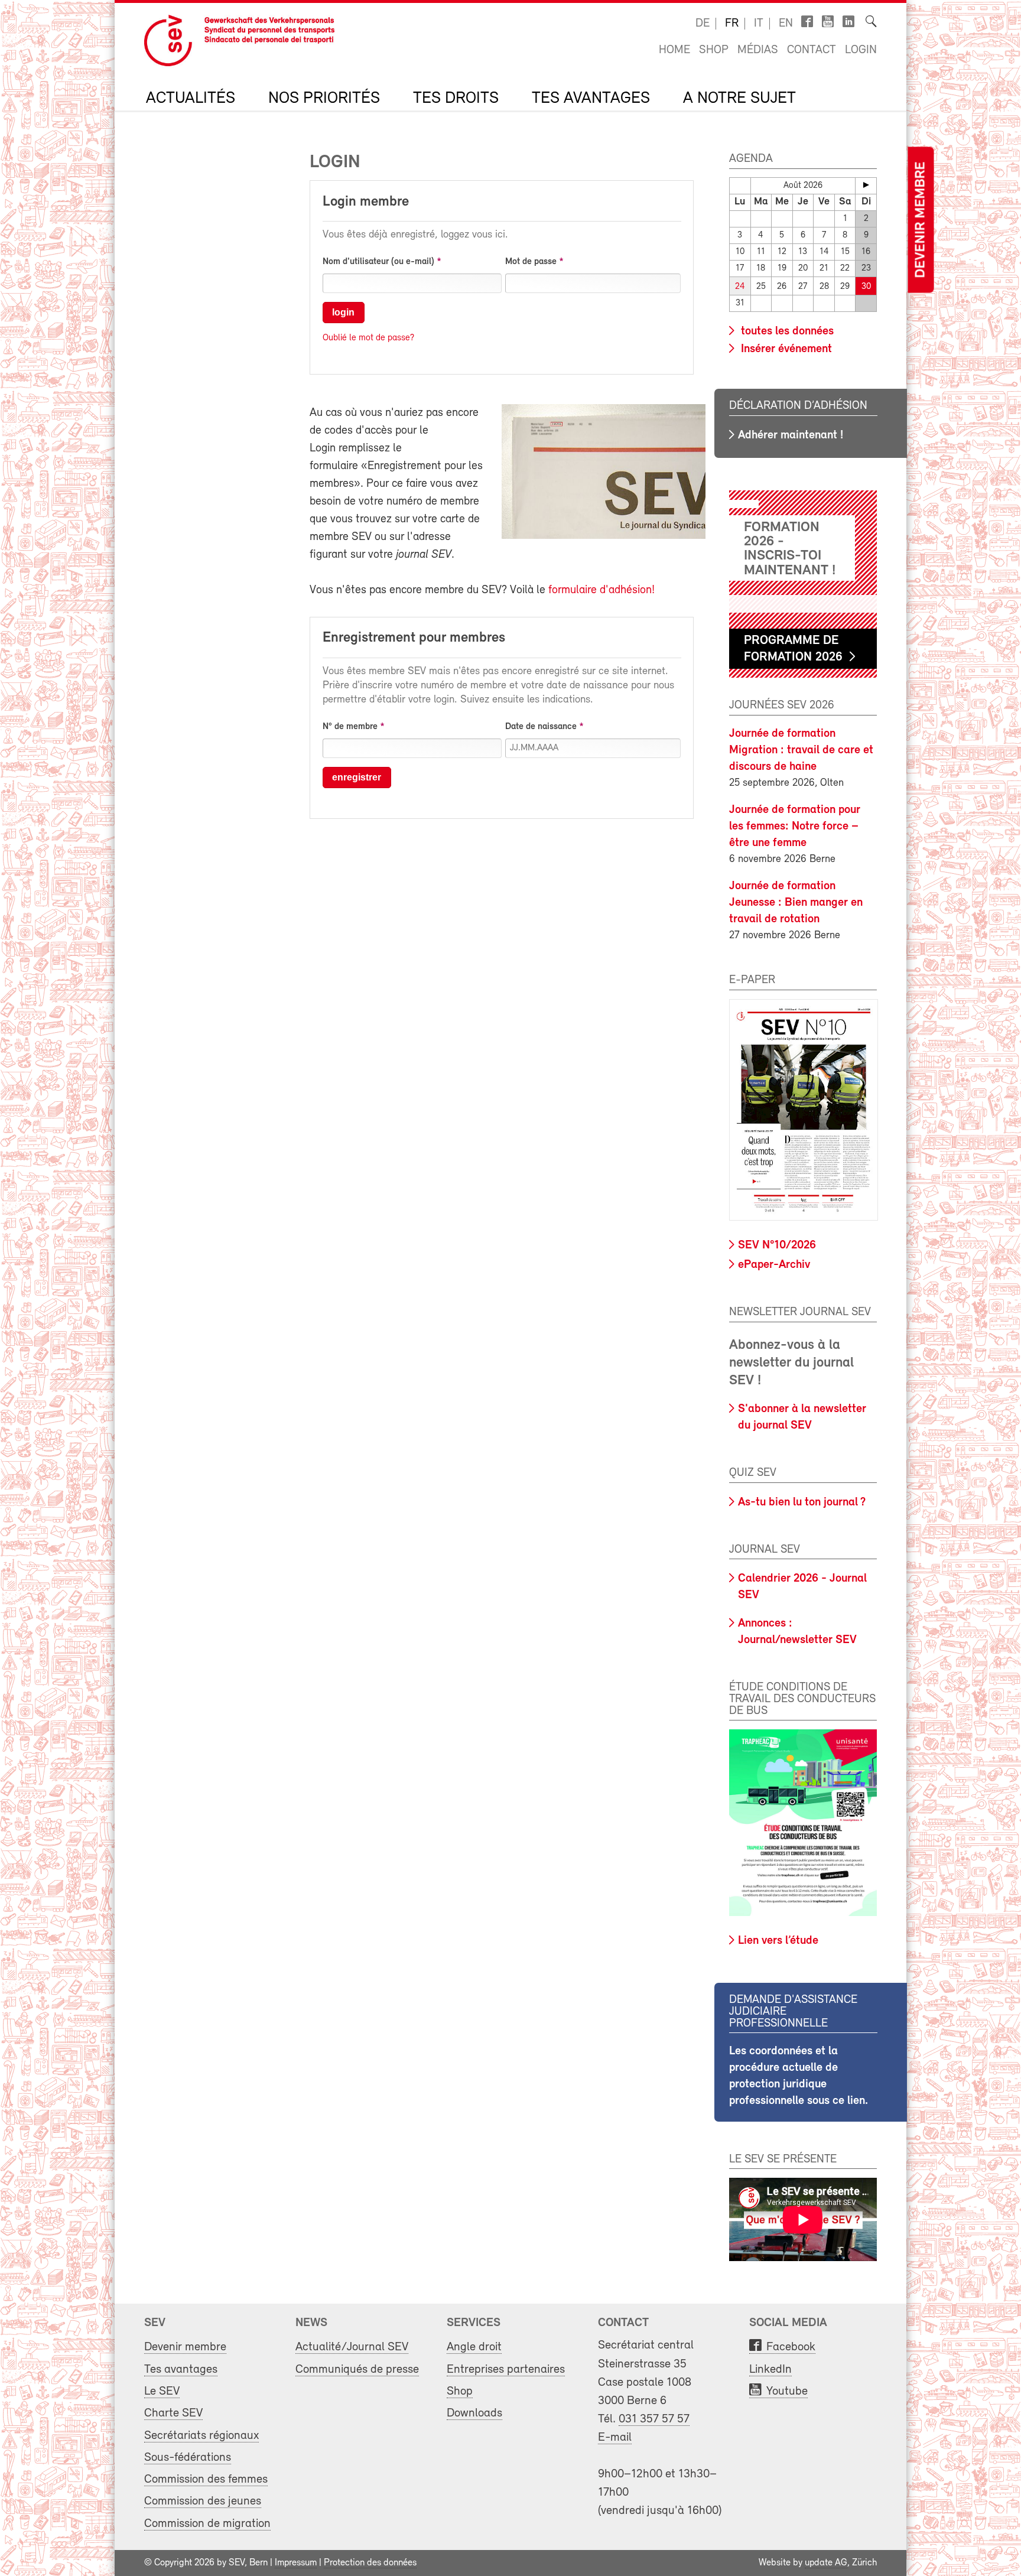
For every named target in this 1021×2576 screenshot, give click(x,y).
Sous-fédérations (188, 2458)
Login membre (366, 202)
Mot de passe (531, 262)
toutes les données (786, 331)
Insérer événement (785, 349)
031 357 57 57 (654, 2419)
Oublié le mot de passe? (368, 338)
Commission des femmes (206, 2479)
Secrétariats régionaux (201, 2436)
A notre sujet (739, 99)
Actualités (191, 99)
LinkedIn (770, 2370)
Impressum (296, 2563)
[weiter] (866, 185)
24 (740, 287)
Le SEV (162, 2391)
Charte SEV (173, 2413)
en (786, 24)
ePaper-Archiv (774, 1265)
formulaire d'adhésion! (601, 590)
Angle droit (474, 2347)
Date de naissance (541, 727)
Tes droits (456, 99)
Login (861, 50)
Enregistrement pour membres (414, 638)
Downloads (474, 2413)
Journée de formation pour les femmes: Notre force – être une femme (795, 827)
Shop (714, 50)
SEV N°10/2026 (777, 1245)
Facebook (791, 2347)
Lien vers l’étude (778, 1941)
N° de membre (350, 727)
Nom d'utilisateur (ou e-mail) (378, 262)
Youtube (787, 2391)
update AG (826, 2563)
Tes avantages (591, 99)
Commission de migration (207, 2524)
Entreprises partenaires (506, 2370)
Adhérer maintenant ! (791, 435)
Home (674, 50)
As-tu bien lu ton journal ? (802, 1502)
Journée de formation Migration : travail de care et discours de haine (801, 750)
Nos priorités (324, 99)
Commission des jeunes (203, 2501)
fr (732, 24)
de (703, 24)
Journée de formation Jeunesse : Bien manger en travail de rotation (796, 903)
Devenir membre (921, 220)
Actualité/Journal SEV (352, 2347)
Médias (758, 50)
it (759, 24)
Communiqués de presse (357, 2370)
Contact (812, 50)
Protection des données (370, 2563)
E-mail (615, 2437)
